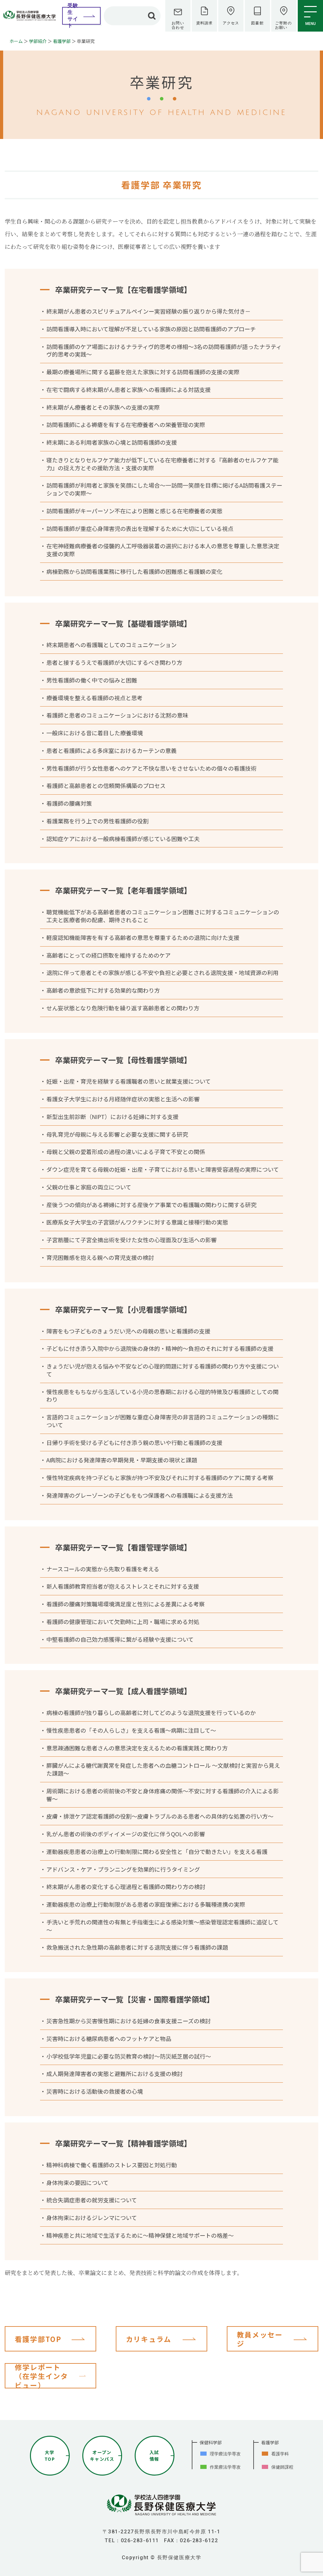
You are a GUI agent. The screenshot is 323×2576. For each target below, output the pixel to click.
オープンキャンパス (102, 2456)
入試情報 (154, 2456)
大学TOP (50, 2456)
